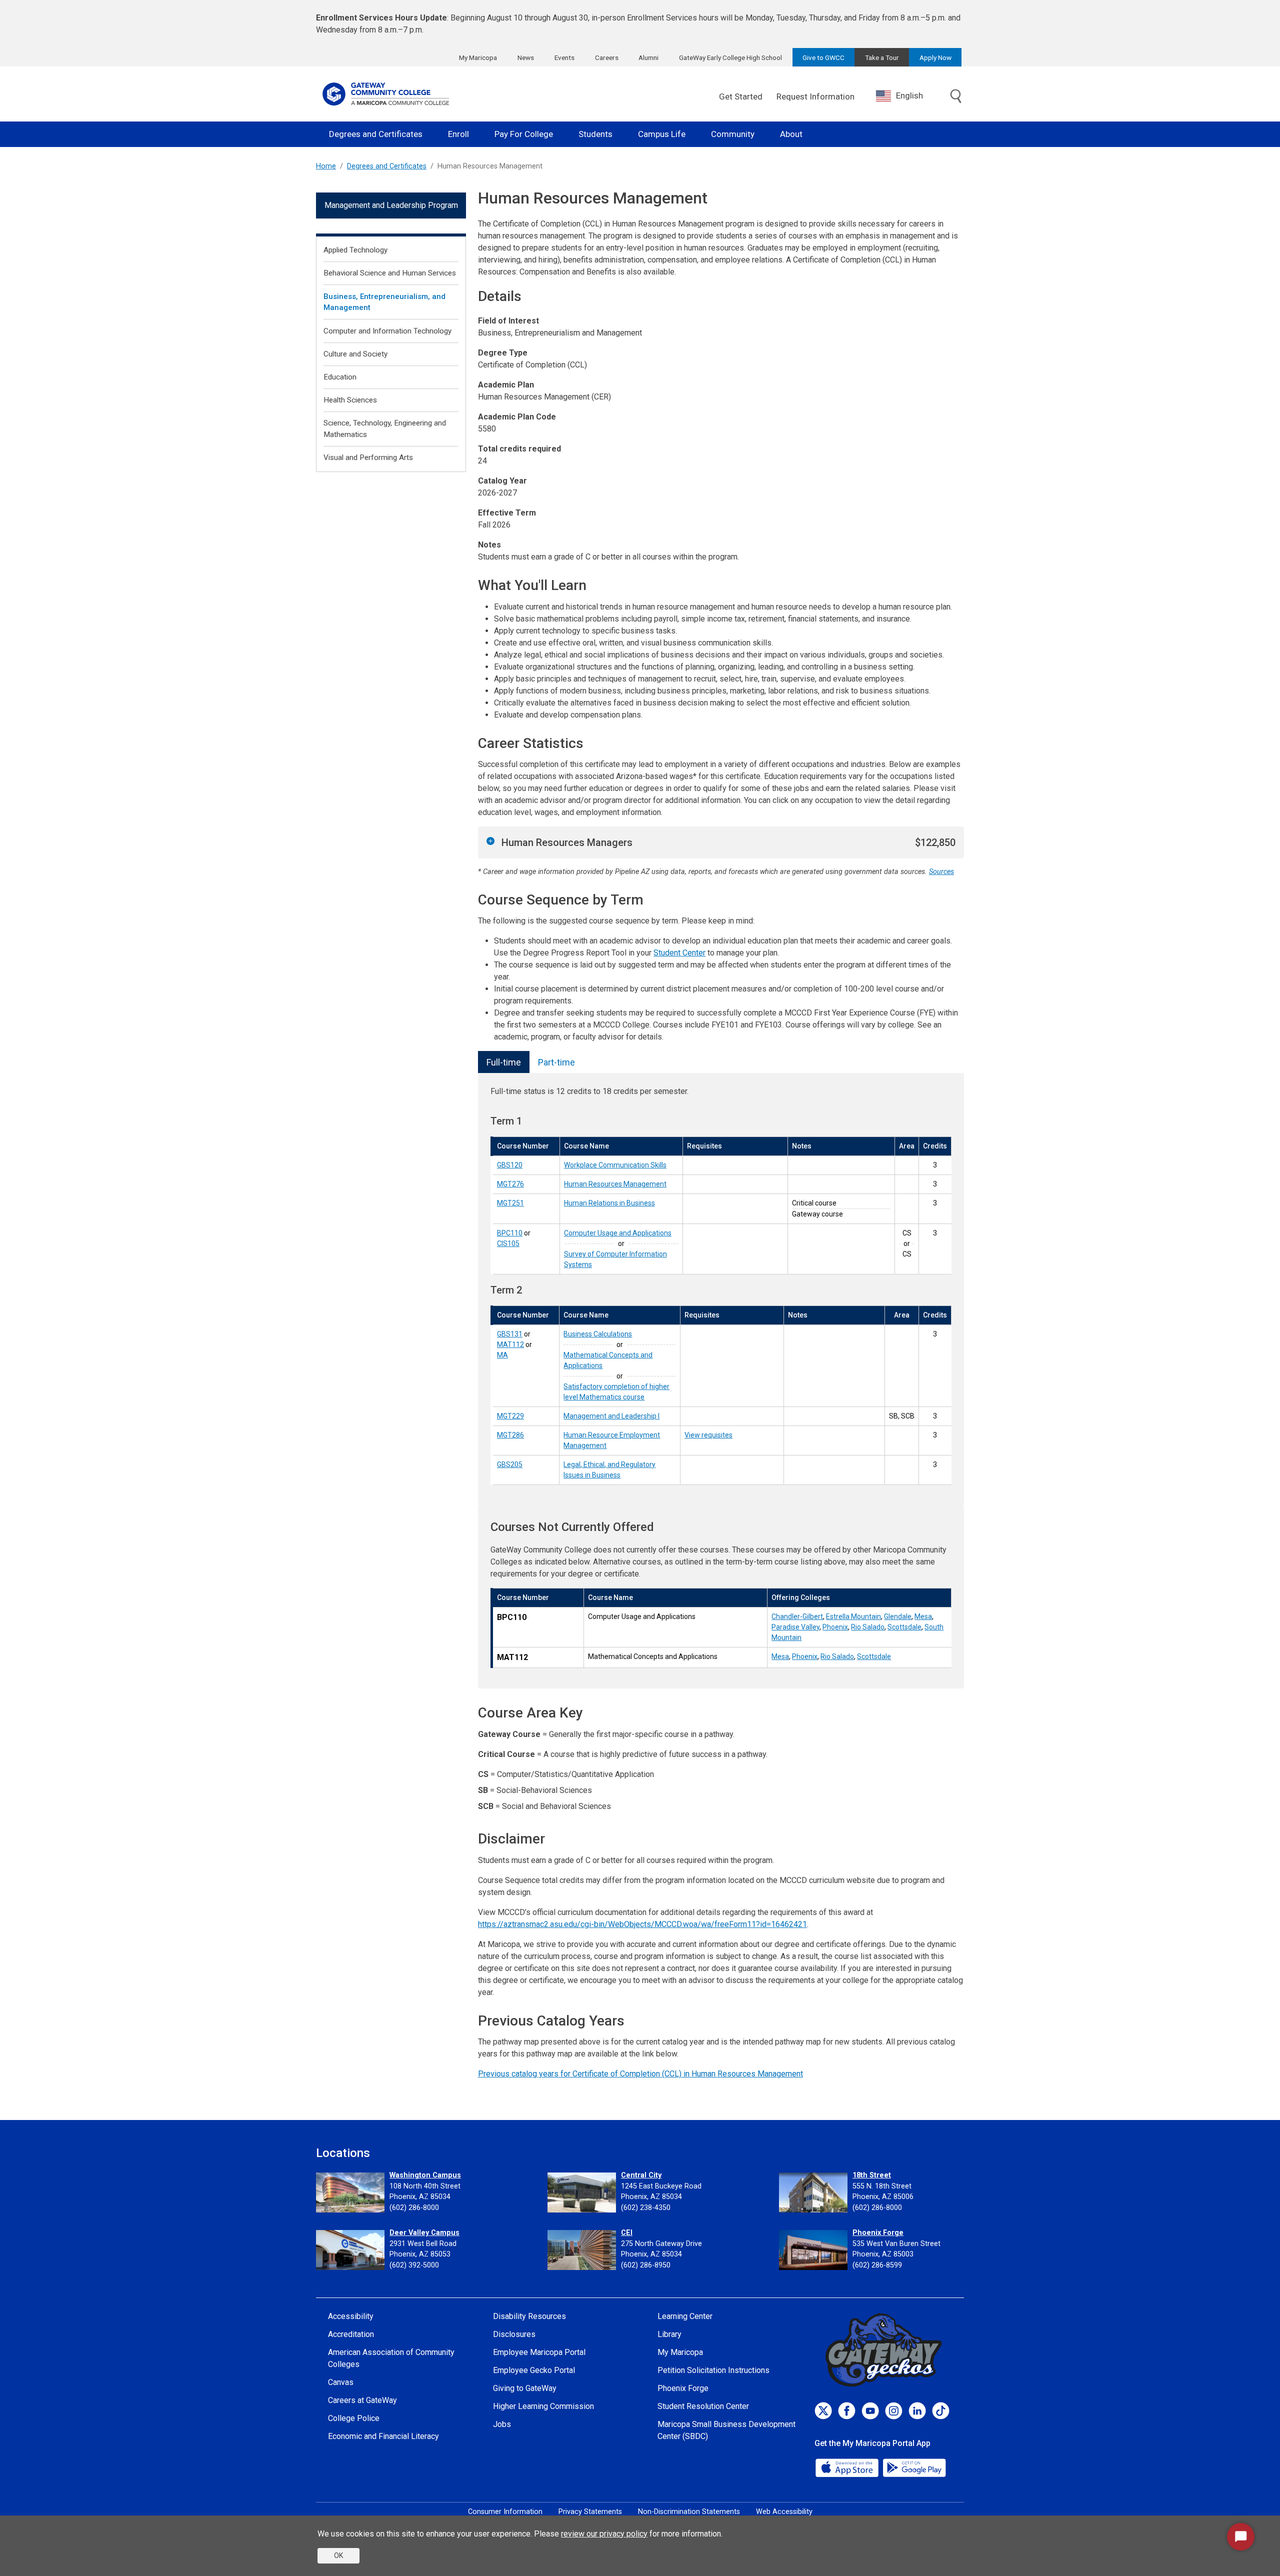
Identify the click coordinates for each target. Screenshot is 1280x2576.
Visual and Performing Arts (368, 457)
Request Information (815, 96)
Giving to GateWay (525, 2388)
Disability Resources (529, 2316)
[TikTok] (941, 2411)
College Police (354, 2418)
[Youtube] (870, 2411)
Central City (641, 2175)
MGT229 (510, 1416)
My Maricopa (478, 57)
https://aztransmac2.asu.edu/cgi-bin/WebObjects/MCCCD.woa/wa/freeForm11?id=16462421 (642, 1924)
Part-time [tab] (556, 1062)
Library (669, 2334)
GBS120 (510, 1165)
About (791, 134)
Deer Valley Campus (424, 2233)
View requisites (708, 1435)
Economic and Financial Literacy (383, 2436)
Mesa (923, 1616)
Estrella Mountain (853, 1616)
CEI (627, 2233)
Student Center (679, 953)
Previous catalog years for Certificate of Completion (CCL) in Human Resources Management (640, 2074)
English (909, 95)
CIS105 (508, 1243)
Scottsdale (904, 1627)
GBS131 (510, 1334)
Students (595, 134)
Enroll (458, 134)
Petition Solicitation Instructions (713, 2370)
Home (326, 166)
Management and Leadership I (611, 1416)
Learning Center (685, 2316)
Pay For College (524, 134)
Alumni (648, 57)
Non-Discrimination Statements (689, 2512)
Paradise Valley (795, 1627)
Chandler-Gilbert (797, 1616)
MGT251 (510, 1203)
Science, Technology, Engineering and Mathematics (385, 429)
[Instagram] (894, 2411)
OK (338, 2555)
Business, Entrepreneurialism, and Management (384, 302)
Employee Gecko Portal (534, 2370)
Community (733, 134)
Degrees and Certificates (376, 134)
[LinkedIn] (917, 2411)
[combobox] (907, 96)
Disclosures (514, 2334)
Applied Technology (355, 250)
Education (340, 377)
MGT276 (510, 1184)
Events (564, 57)
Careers (607, 57)
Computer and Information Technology (387, 331)
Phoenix (835, 1627)
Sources (941, 872)
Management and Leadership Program (391, 205)
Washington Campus (425, 2175)
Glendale (898, 1616)
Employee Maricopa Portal (539, 2352)
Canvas (341, 2382)
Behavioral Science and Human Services (390, 273)
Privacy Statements (590, 2512)
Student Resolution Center (703, 2406)
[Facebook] (847, 2411)
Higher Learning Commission (543, 2406)
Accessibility (351, 2316)
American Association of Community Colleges (391, 2358)
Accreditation (351, 2334)
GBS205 (510, 1464)
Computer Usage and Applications (618, 1233)
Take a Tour (882, 57)
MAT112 (510, 1344)
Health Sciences (350, 400)
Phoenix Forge (878, 2233)
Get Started (741, 96)
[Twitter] (823, 2411)
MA (502, 1355)
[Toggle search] (956, 97)
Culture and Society (355, 354)
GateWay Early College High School (730, 57)
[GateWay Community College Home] (386, 94)
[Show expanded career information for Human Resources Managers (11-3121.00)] (490, 841)
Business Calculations (598, 1334)
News (526, 57)
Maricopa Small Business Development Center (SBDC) (726, 2430)
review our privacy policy (604, 2534)
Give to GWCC (823, 57)
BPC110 (510, 1233)
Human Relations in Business (609, 1203)
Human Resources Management (615, 1184)
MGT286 (510, 1435)
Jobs (502, 2424)
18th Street (872, 2175)
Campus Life (662, 134)
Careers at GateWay (362, 2400)
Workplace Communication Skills (615, 1165)
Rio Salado (868, 1627)
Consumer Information (505, 2512)
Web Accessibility (784, 2512)
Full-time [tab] (504, 1062)
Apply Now (935, 57)
